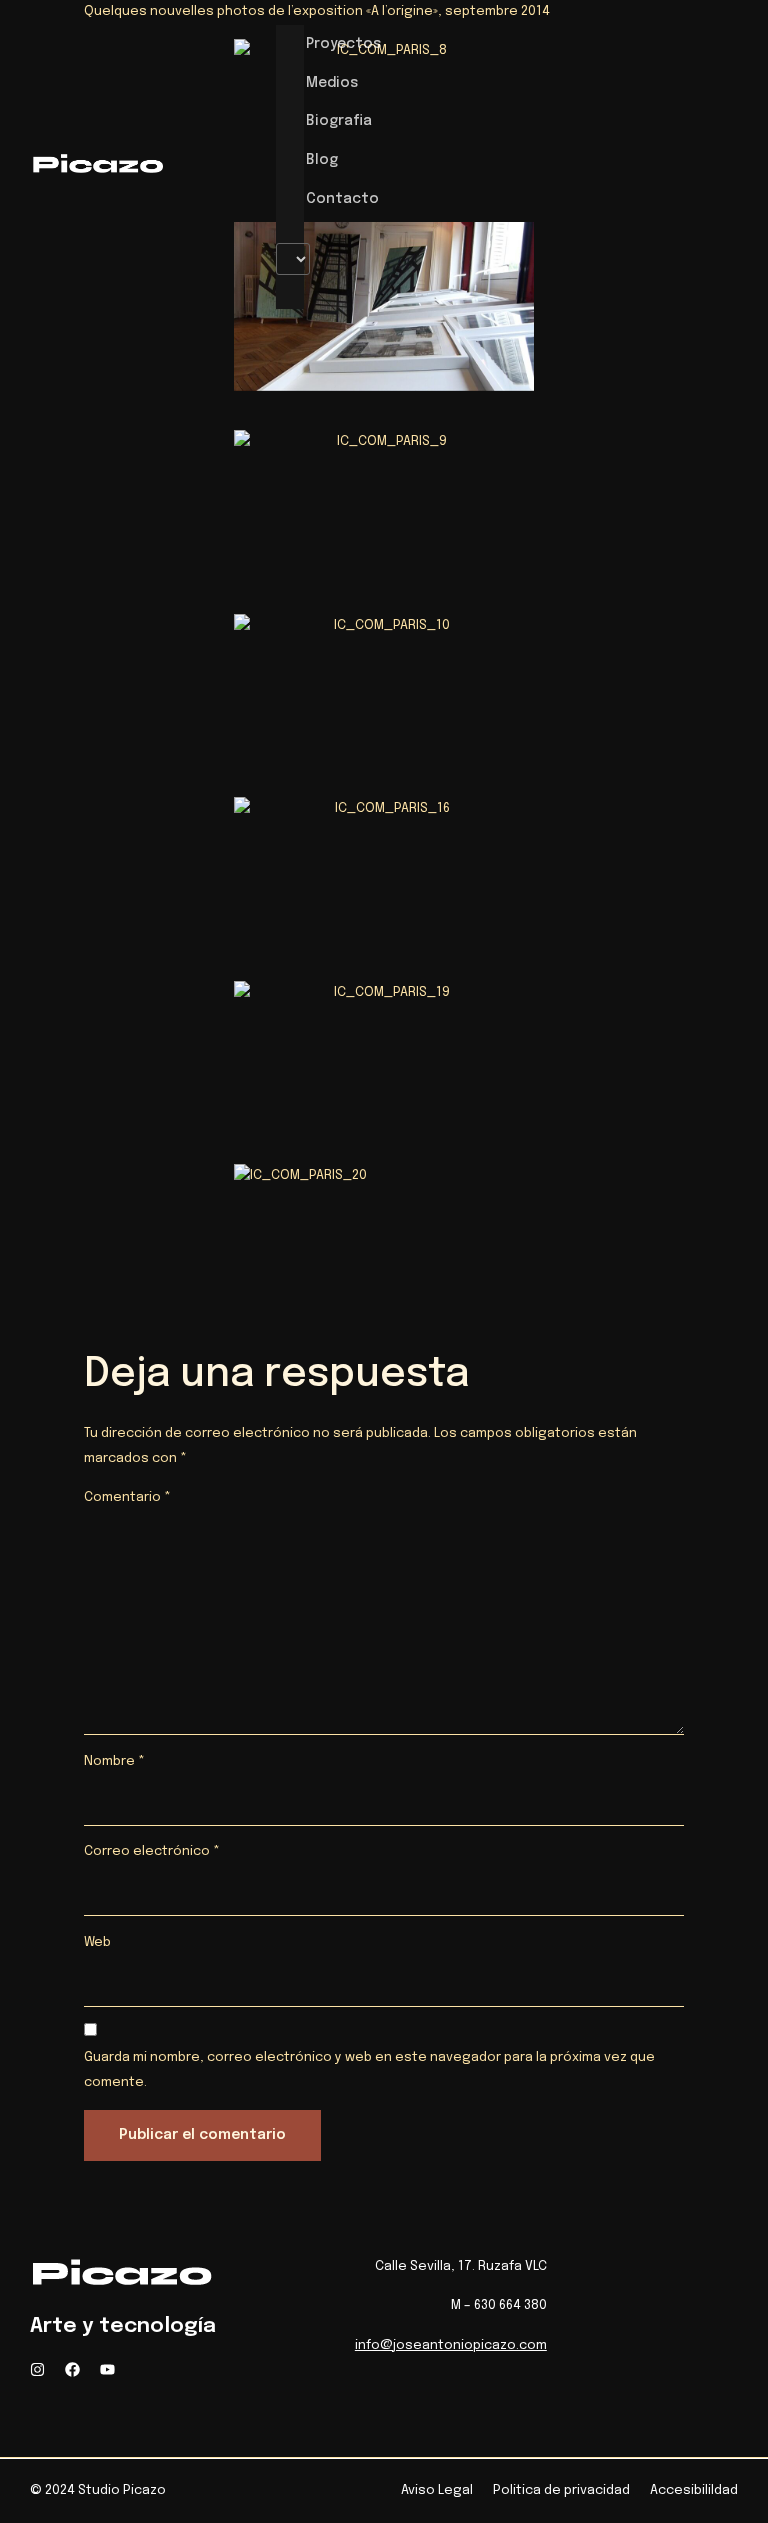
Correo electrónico (152, 1851)
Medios (332, 83)
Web (97, 1942)
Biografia (339, 121)
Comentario (127, 1497)
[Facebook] (72, 2369)
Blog (322, 160)
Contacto (342, 199)
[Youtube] (107, 2369)
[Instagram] (37, 2369)
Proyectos (343, 44)
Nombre (114, 1761)
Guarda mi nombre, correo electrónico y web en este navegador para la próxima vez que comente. (369, 2070)
